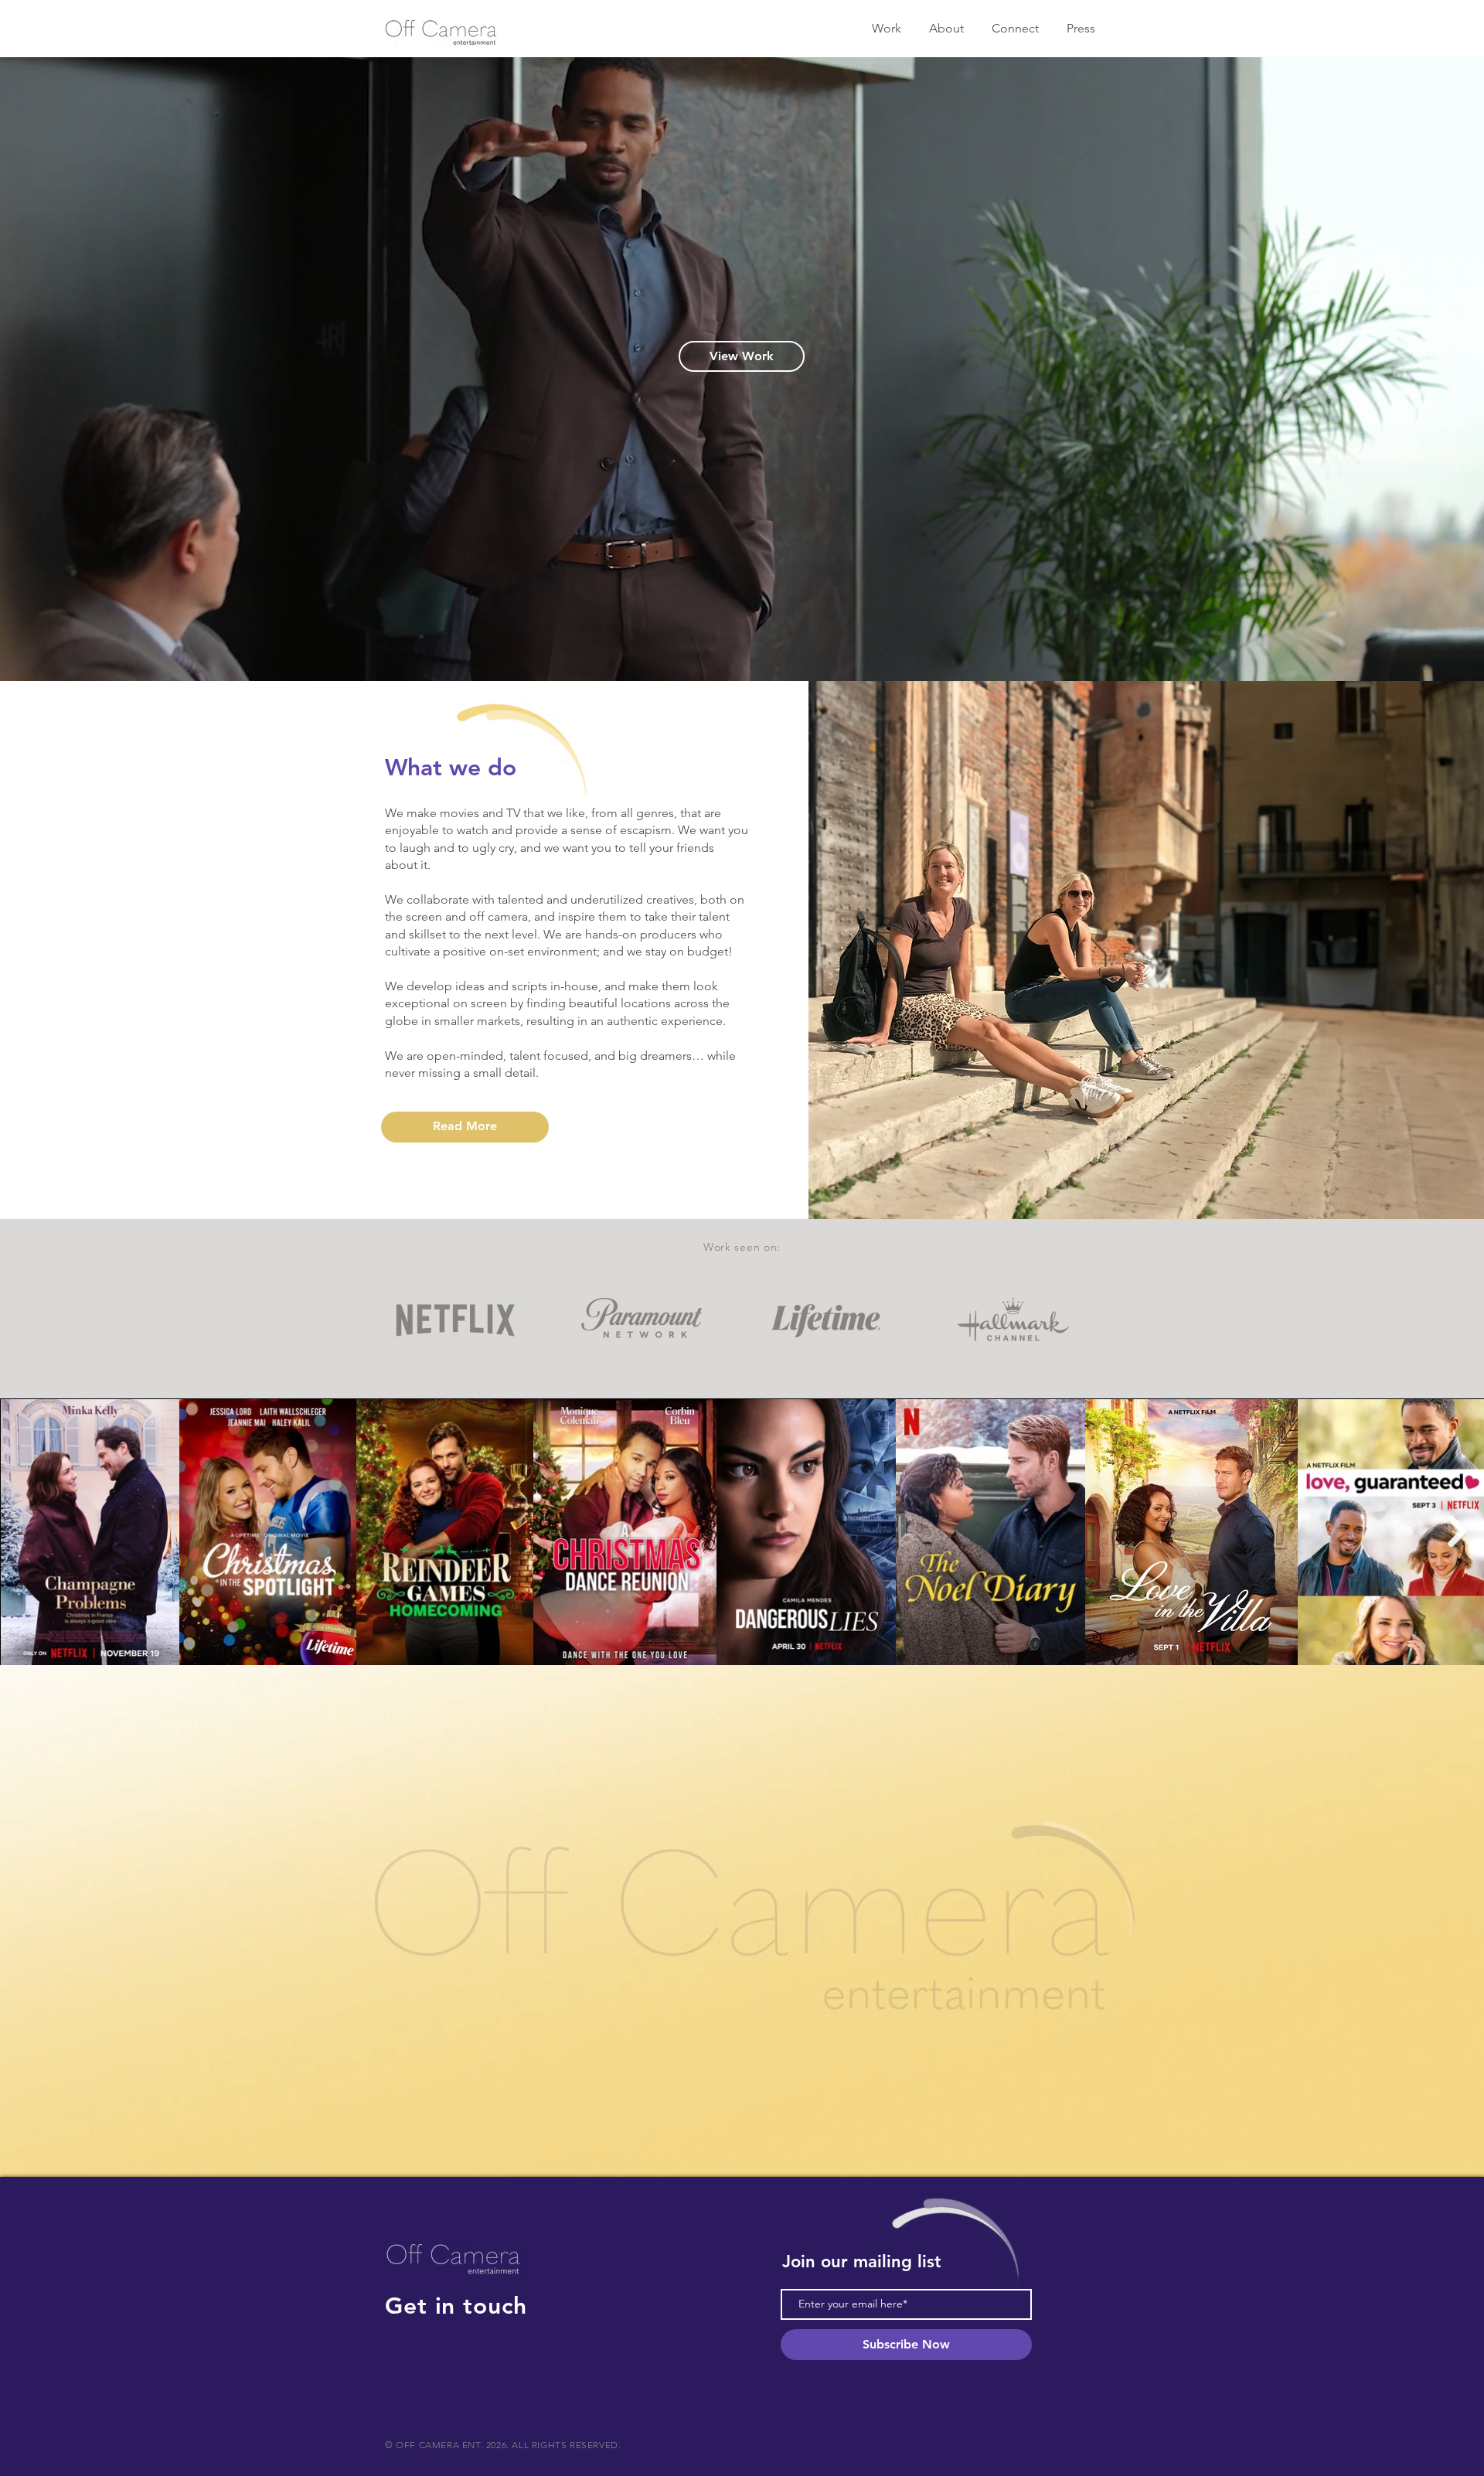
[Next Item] (1457, 1531)
